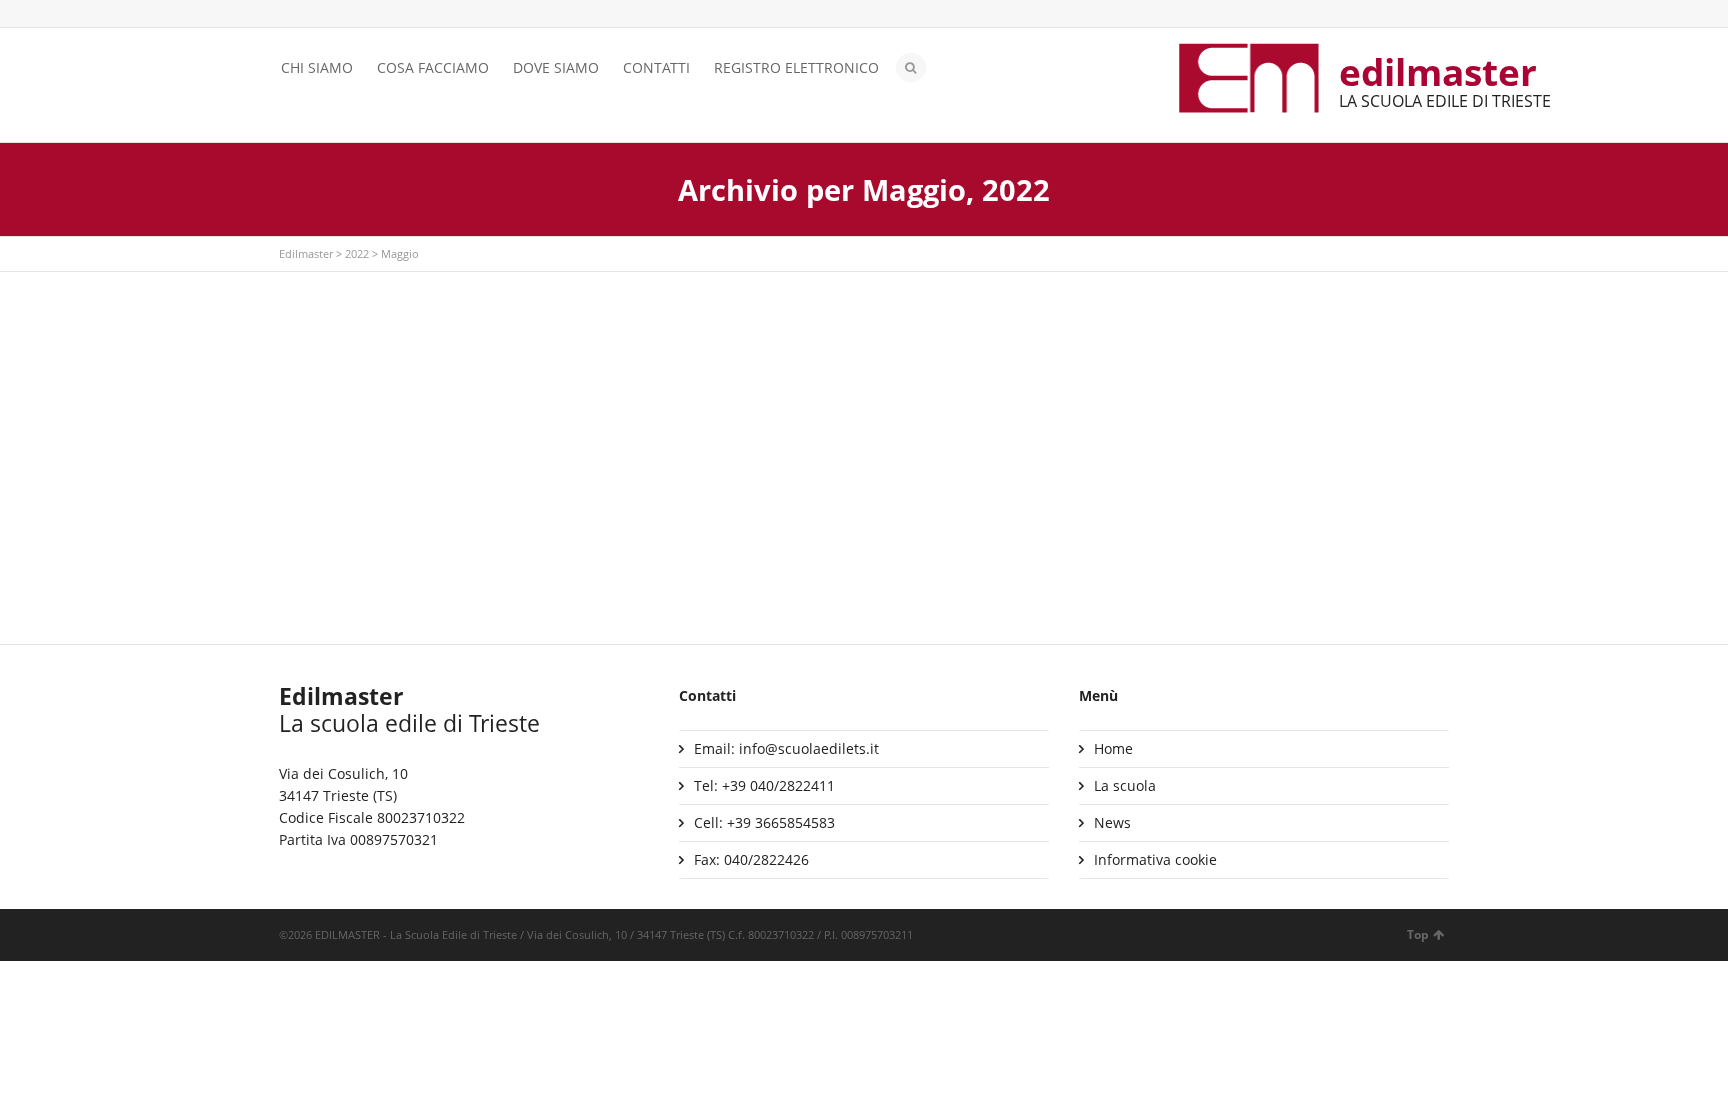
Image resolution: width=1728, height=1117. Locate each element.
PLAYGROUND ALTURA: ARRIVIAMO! (819, 347)
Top (1418, 934)
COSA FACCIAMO (433, 67)
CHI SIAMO (317, 67)
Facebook (320, 15)
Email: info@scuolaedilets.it (786, 748)
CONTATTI (656, 67)
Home (1113, 748)
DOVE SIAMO (556, 67)
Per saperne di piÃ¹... (364, 467)
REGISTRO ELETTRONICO (796, 67)
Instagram (349, 15)
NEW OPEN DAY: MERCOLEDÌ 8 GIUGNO (1229, 347)
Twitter (291, 15)
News (1112, 822)
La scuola (1125, 785)
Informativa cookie (1155, 859)
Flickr (378, 15)
